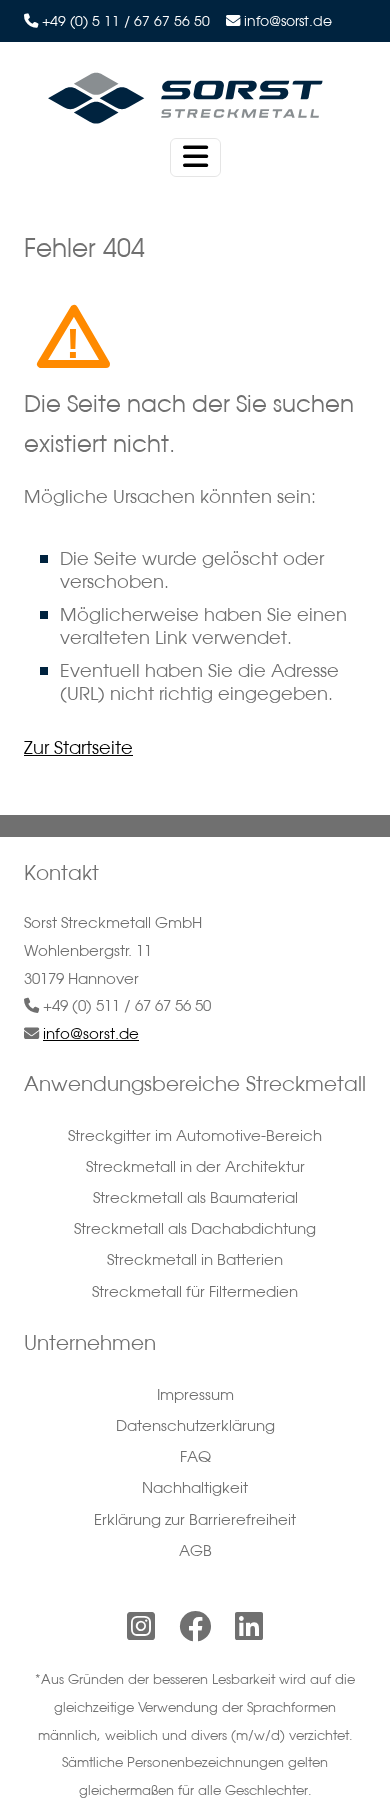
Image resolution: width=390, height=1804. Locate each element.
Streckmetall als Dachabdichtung (195, 1228)
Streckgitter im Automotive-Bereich (195, 1135)
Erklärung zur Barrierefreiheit (195, 1519)
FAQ (195, 1456)
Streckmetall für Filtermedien (195, 1291)
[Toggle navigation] (195, 157)
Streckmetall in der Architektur (195, 1166)
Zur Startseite (78, 747)
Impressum (195, 1394)
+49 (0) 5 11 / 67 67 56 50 (126, 21)
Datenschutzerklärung (195, 1425)
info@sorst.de (288, 21)
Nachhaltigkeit (195, 1487)
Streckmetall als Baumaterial (195, 1197)
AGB (195, 1550)
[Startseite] (187, 98)
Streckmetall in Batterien (195, 1259)
